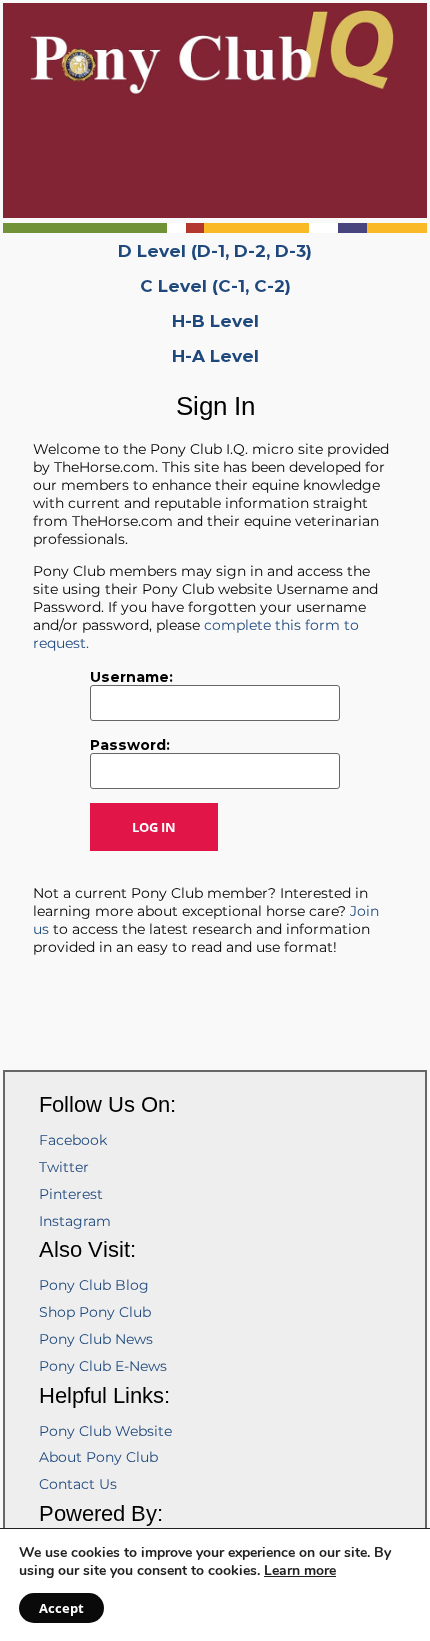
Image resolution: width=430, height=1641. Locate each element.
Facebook (73, 1140)
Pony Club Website (105, 1431)
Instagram (75, 1221)
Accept (61, 1608)
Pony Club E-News (103, 1366)
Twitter (64, 1167)
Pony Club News (96, 1339)
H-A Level (215, 356)
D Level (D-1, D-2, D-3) (215, 251)
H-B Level (215, 321)
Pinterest (71, 1194)
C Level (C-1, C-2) (215, 286)
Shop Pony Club (95, 1312)
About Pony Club (98, 1457)
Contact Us (78, 1484)
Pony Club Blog (94, 1285)
